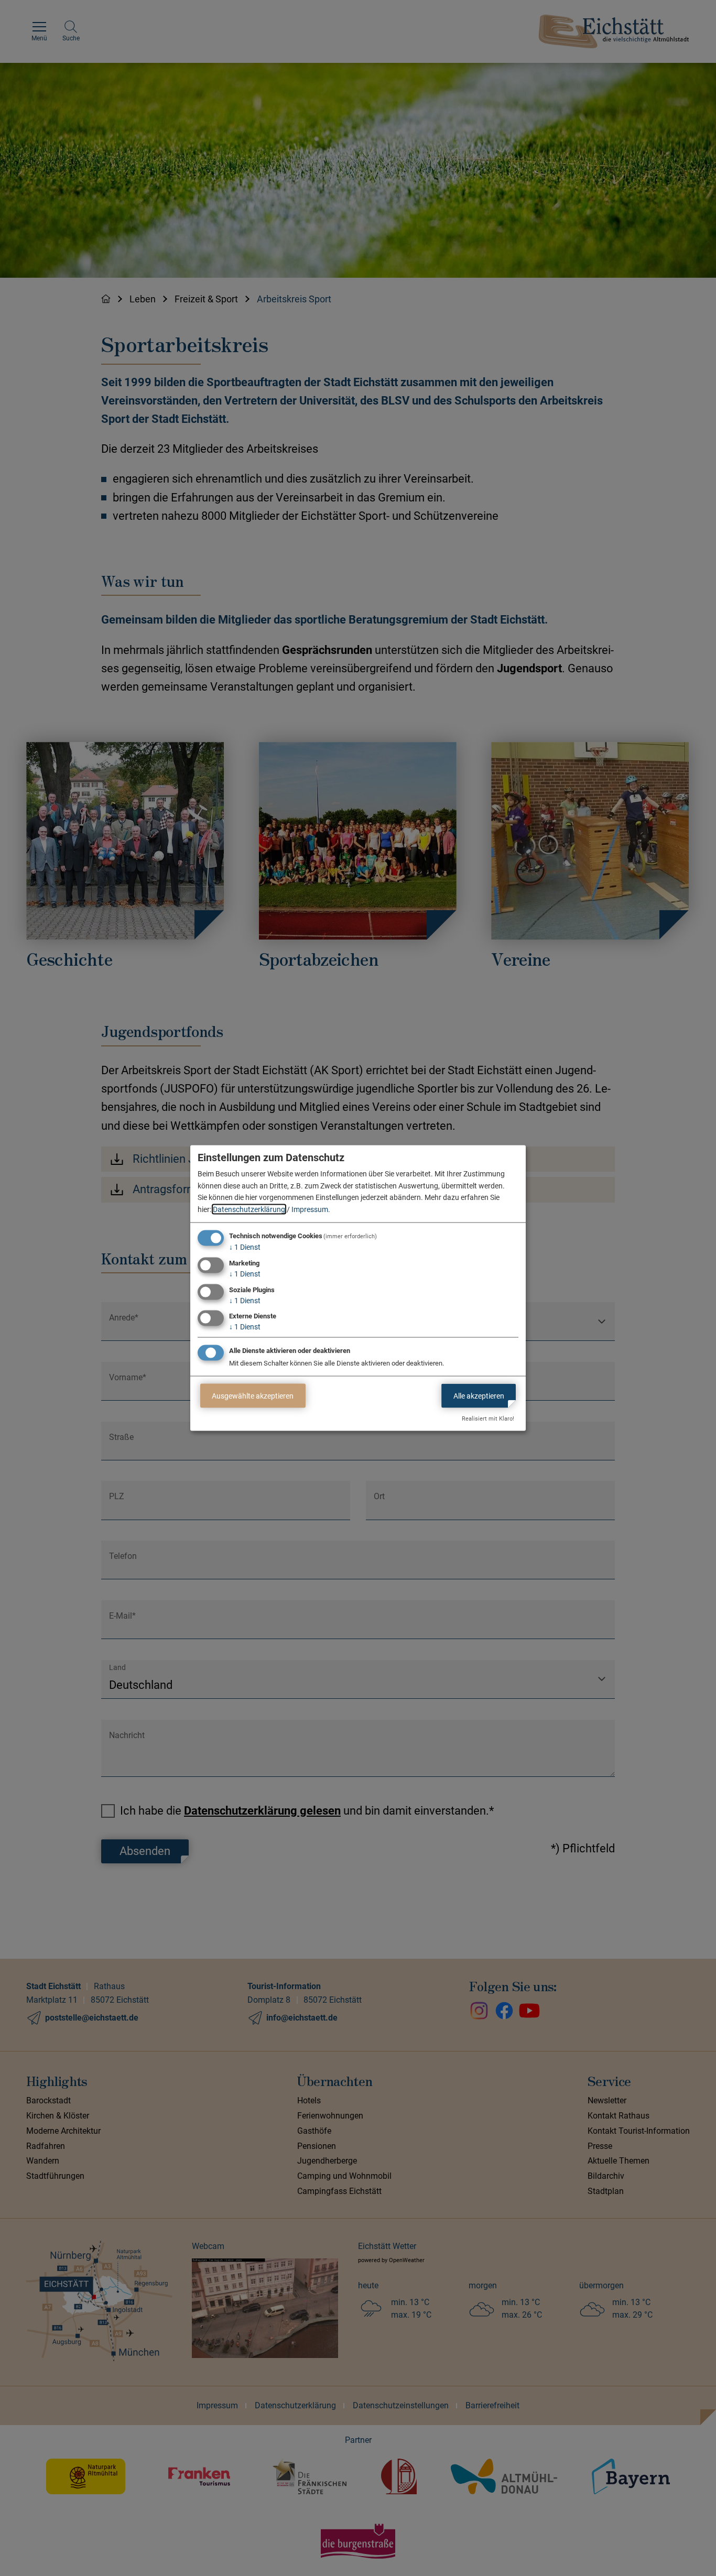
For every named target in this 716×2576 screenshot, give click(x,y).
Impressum (310, 1209)
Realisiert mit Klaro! (488, 1419)
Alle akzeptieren (479, 1395)
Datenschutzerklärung (249, 1209)
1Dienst (245, 1247)
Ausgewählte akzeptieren (253, 1395)
